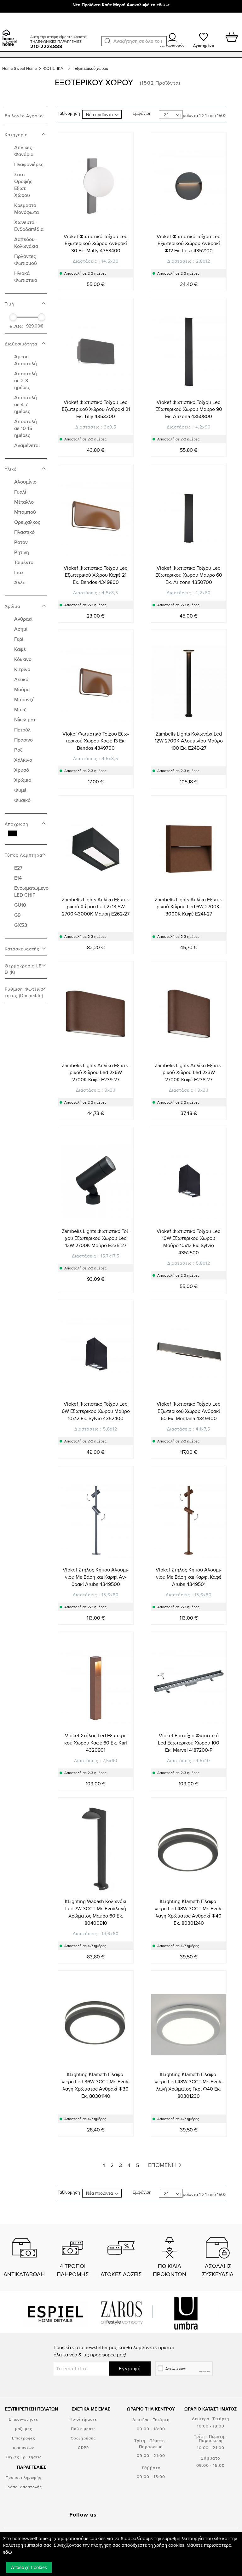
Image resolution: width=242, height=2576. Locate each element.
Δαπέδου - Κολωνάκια (26, 243)
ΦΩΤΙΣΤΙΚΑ (54, 68)
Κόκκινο (23, 659)
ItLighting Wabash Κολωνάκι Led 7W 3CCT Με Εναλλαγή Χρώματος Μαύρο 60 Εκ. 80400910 (96, 1912)
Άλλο (20, 582)
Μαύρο (22, 689)
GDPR (83, 2447)
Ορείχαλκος (27, 522)
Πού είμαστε (83, 2429)
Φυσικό (22, 800)
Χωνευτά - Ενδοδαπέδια (29, 226)
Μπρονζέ (24, 699)
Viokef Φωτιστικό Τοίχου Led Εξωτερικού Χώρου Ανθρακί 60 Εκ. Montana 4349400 (189, 1411)
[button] (108, 41)
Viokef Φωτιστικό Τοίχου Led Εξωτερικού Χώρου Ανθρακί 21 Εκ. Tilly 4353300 (96, 409)
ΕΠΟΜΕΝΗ (163, 2165)
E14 (18, 878)
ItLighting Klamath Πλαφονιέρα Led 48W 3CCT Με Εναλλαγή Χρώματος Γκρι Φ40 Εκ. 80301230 (189, 2085)
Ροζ (18, 750)
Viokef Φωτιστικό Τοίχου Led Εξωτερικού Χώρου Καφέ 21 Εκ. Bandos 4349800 (96, 575)
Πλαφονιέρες (29, 164)
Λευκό (21, 679)
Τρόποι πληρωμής (24, 2477)
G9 (17, 915)
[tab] (26, 131)
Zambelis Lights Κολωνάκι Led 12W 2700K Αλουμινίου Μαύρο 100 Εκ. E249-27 (189, 741)
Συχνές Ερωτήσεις (23, 2457)
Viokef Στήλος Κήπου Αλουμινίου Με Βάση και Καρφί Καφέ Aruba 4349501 (189, 1577)
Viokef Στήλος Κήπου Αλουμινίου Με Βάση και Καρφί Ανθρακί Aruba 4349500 (96, 1577)
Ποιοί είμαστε (83, 2419)
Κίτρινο (22, 669)
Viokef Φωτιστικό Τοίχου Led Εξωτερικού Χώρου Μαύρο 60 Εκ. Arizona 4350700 (189, 575)
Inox (19, 572)
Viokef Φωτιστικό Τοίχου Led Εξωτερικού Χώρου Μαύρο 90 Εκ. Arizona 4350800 (189, 409)
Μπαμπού (25, 512)
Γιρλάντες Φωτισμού (26, 260)
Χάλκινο (23, 760)
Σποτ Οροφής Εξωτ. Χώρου (23, 185)
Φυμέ (20, 790)
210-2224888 (46, 46)
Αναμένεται (27, 445)
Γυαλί (20, 492)
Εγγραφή (130, 2368)
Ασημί (21, 629)
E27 (18, 868)
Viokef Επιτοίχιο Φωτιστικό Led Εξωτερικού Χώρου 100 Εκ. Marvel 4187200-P (189, 1743)
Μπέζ (20, 709)
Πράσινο (23, 740)
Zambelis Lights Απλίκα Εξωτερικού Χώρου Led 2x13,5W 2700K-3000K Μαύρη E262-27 (96, 907)
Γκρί (19, 639)
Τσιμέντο (24, 562)
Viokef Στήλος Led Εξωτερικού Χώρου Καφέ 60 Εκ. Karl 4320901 (96, 1743)
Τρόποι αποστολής (23, 2487)
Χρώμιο (23, 780)
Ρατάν (21, 542)
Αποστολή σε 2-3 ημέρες (26, 380)
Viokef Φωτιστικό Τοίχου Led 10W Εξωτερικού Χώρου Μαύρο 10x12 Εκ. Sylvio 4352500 (189, 1242)
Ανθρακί (23, 619)
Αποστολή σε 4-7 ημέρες (26, 404)
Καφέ (20, 649)
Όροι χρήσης (83, 2438)
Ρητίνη (22, 552)
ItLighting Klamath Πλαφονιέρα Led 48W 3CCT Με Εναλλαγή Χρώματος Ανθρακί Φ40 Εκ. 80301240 (189, 1912)
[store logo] (14, 30)
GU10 (20, 905)
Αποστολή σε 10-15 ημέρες (26, 428)
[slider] (13, 317)
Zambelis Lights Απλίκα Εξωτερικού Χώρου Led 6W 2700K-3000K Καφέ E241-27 (189, 907)
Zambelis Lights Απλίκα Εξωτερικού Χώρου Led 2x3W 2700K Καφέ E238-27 (189, 1072)
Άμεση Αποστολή (26, 360)
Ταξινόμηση (69, 113)
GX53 (21, 925)
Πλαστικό (24, 532)
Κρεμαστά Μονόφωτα (26, 209)
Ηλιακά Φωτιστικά (26, 277)
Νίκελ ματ (25, 720)
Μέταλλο (24, 502)
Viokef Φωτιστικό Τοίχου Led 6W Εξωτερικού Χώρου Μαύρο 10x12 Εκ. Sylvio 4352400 (96, 1411)
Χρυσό (22, 770)
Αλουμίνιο (25, 482)
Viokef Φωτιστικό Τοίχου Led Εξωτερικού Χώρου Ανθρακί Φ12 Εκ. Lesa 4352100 (189, 244)
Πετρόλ (22, 730)
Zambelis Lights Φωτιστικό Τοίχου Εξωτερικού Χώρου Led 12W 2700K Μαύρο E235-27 (96, 1238)
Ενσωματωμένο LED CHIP (31, 891)
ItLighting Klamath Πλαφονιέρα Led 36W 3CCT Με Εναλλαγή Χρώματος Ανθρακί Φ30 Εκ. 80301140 (96, 2085)
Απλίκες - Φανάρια (25, 151)
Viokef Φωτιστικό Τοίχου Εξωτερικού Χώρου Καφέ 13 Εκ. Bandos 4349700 (96, 741)
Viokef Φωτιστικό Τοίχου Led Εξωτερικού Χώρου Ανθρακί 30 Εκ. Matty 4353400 (96, 244)
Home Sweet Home (20, 68)
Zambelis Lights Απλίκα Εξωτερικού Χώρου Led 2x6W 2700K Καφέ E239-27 (96, 1072)
